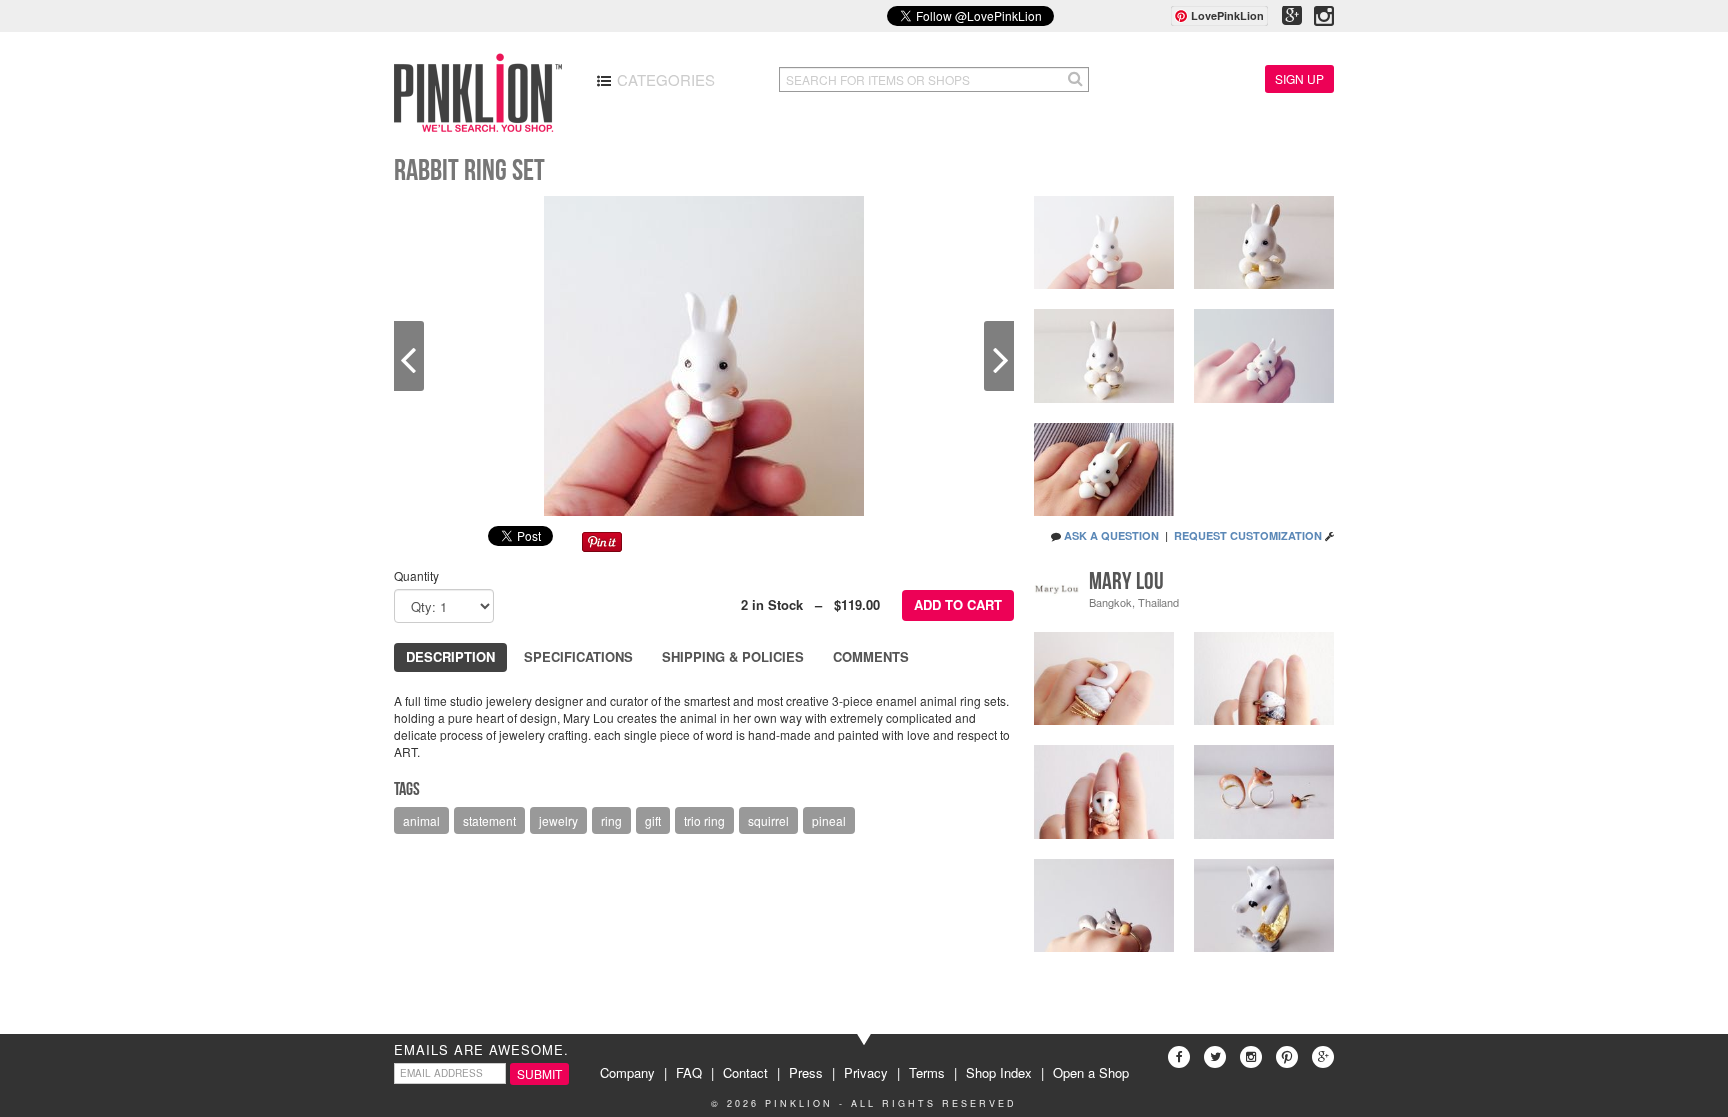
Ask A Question (1111, 535)
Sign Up (1299, 78)
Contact (745, 1072)
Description (450, 656)
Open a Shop (1091, 1072)
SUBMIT (539, 1073)
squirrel (768, 820)
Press (806, 1072)
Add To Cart (958, 604)
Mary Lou (1126, 581)
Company (627, 1072)
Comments (871, 656)
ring (611, 820)
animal (421, 820)
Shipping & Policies (733, 656)
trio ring (704, 820)
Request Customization (1248, 535)
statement (489, 820)
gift (653, 820)
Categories (664, 79)
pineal (829, 820)
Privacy (866, 1072)
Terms (927, 1072)
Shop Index (999, 1072)
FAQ (689, 1072)
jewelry (558, 820)
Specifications (578, 656)
